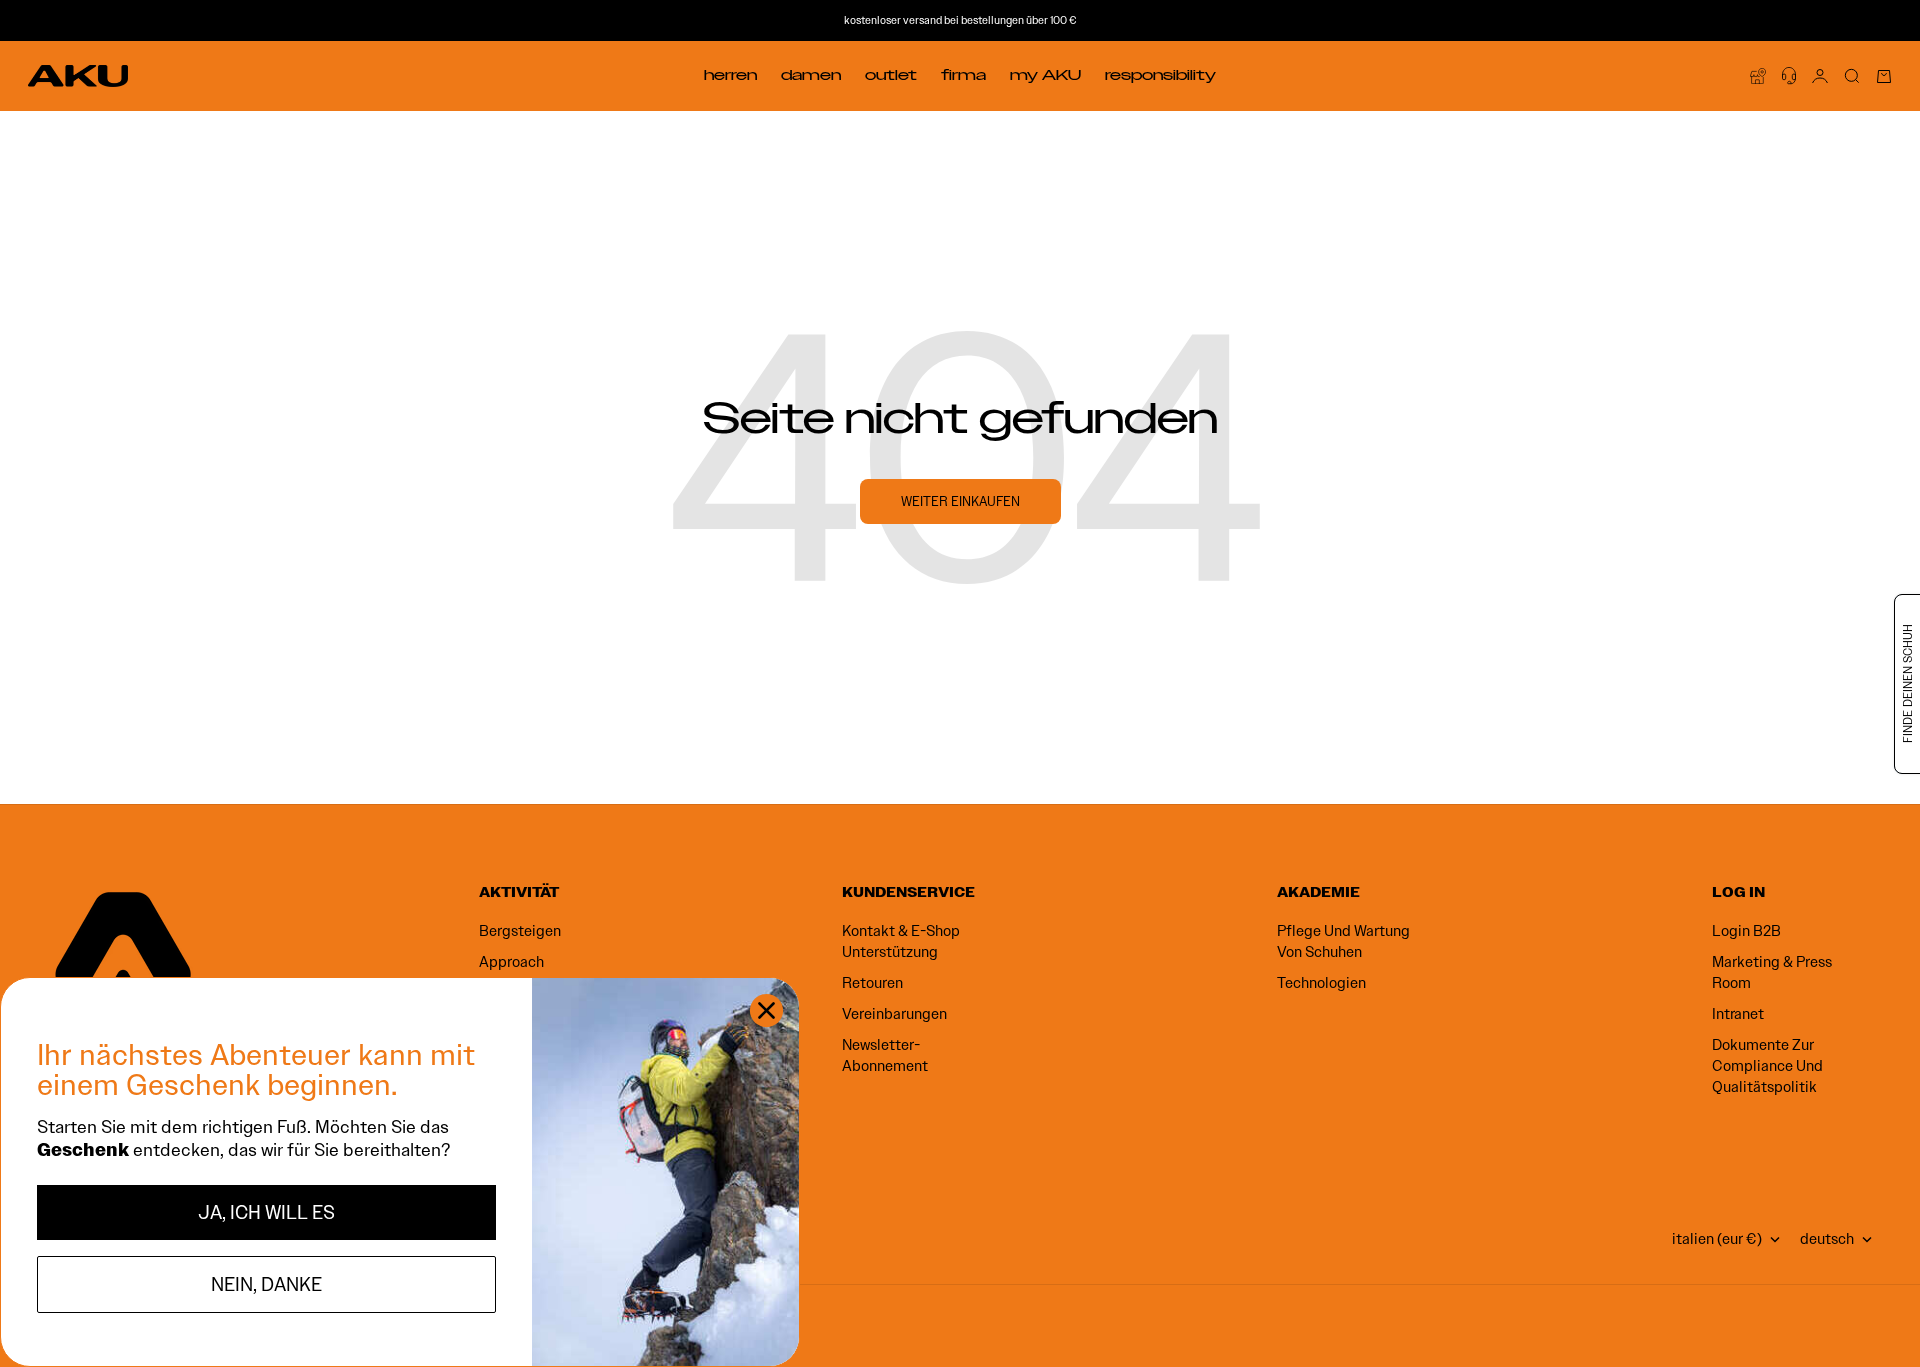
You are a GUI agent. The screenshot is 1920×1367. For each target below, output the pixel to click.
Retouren (872, 983)
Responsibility (1160, 75)
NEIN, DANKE (266, 1284)
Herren (730, 75)
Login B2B (1746, 931)
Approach (511, 962)
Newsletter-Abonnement (885, 1055)
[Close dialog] (766, 1010)
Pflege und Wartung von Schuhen (1343, 941)
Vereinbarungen (894, 1014)
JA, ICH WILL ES (266, 1212)
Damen (811, 75)
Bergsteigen (520, 931)
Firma (963, 75)
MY (1045, 75)
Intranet (1738, 1014)
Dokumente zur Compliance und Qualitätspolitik (1767, 1066)
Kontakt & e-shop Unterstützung (901, 941)
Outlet (891, 75)
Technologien (1321, 983)
